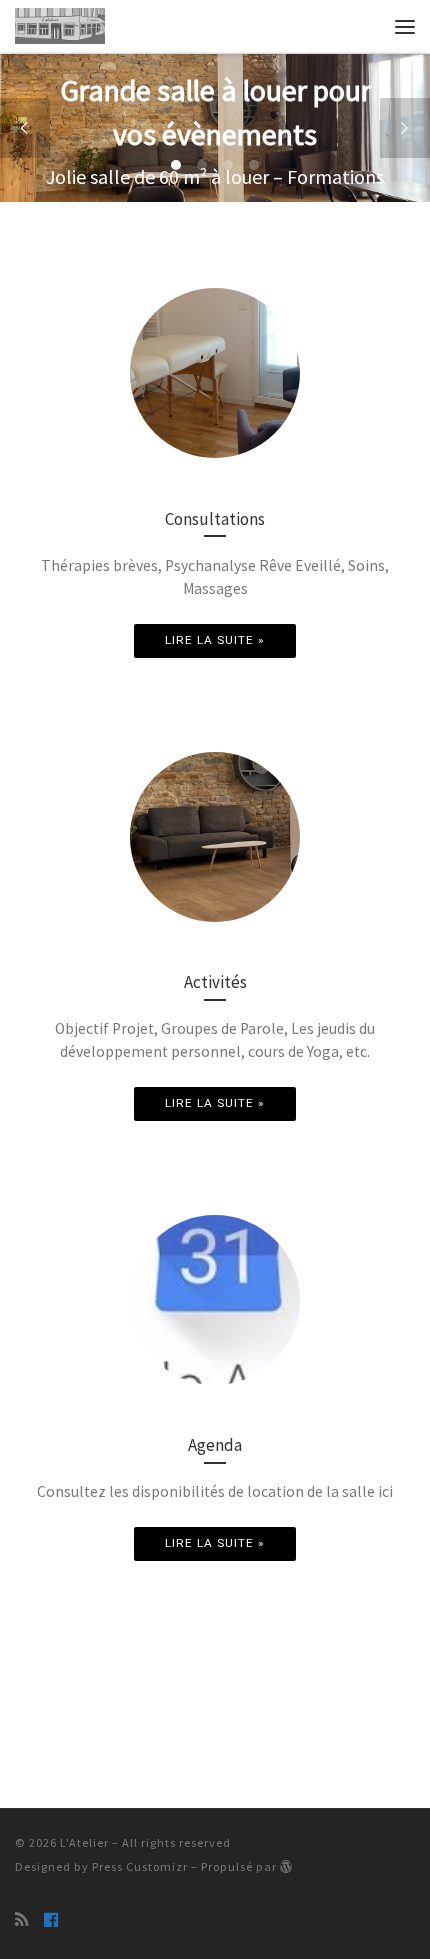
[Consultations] (215, 373)
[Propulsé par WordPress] (286, 1866)
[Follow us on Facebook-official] (51, 1920)
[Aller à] (215, 128)
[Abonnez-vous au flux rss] (21, 1920)
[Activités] (215, 837)
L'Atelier (84, 1842)
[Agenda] (215, 1300)
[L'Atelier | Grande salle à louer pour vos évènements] (60, 24)
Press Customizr (140, 1866)
